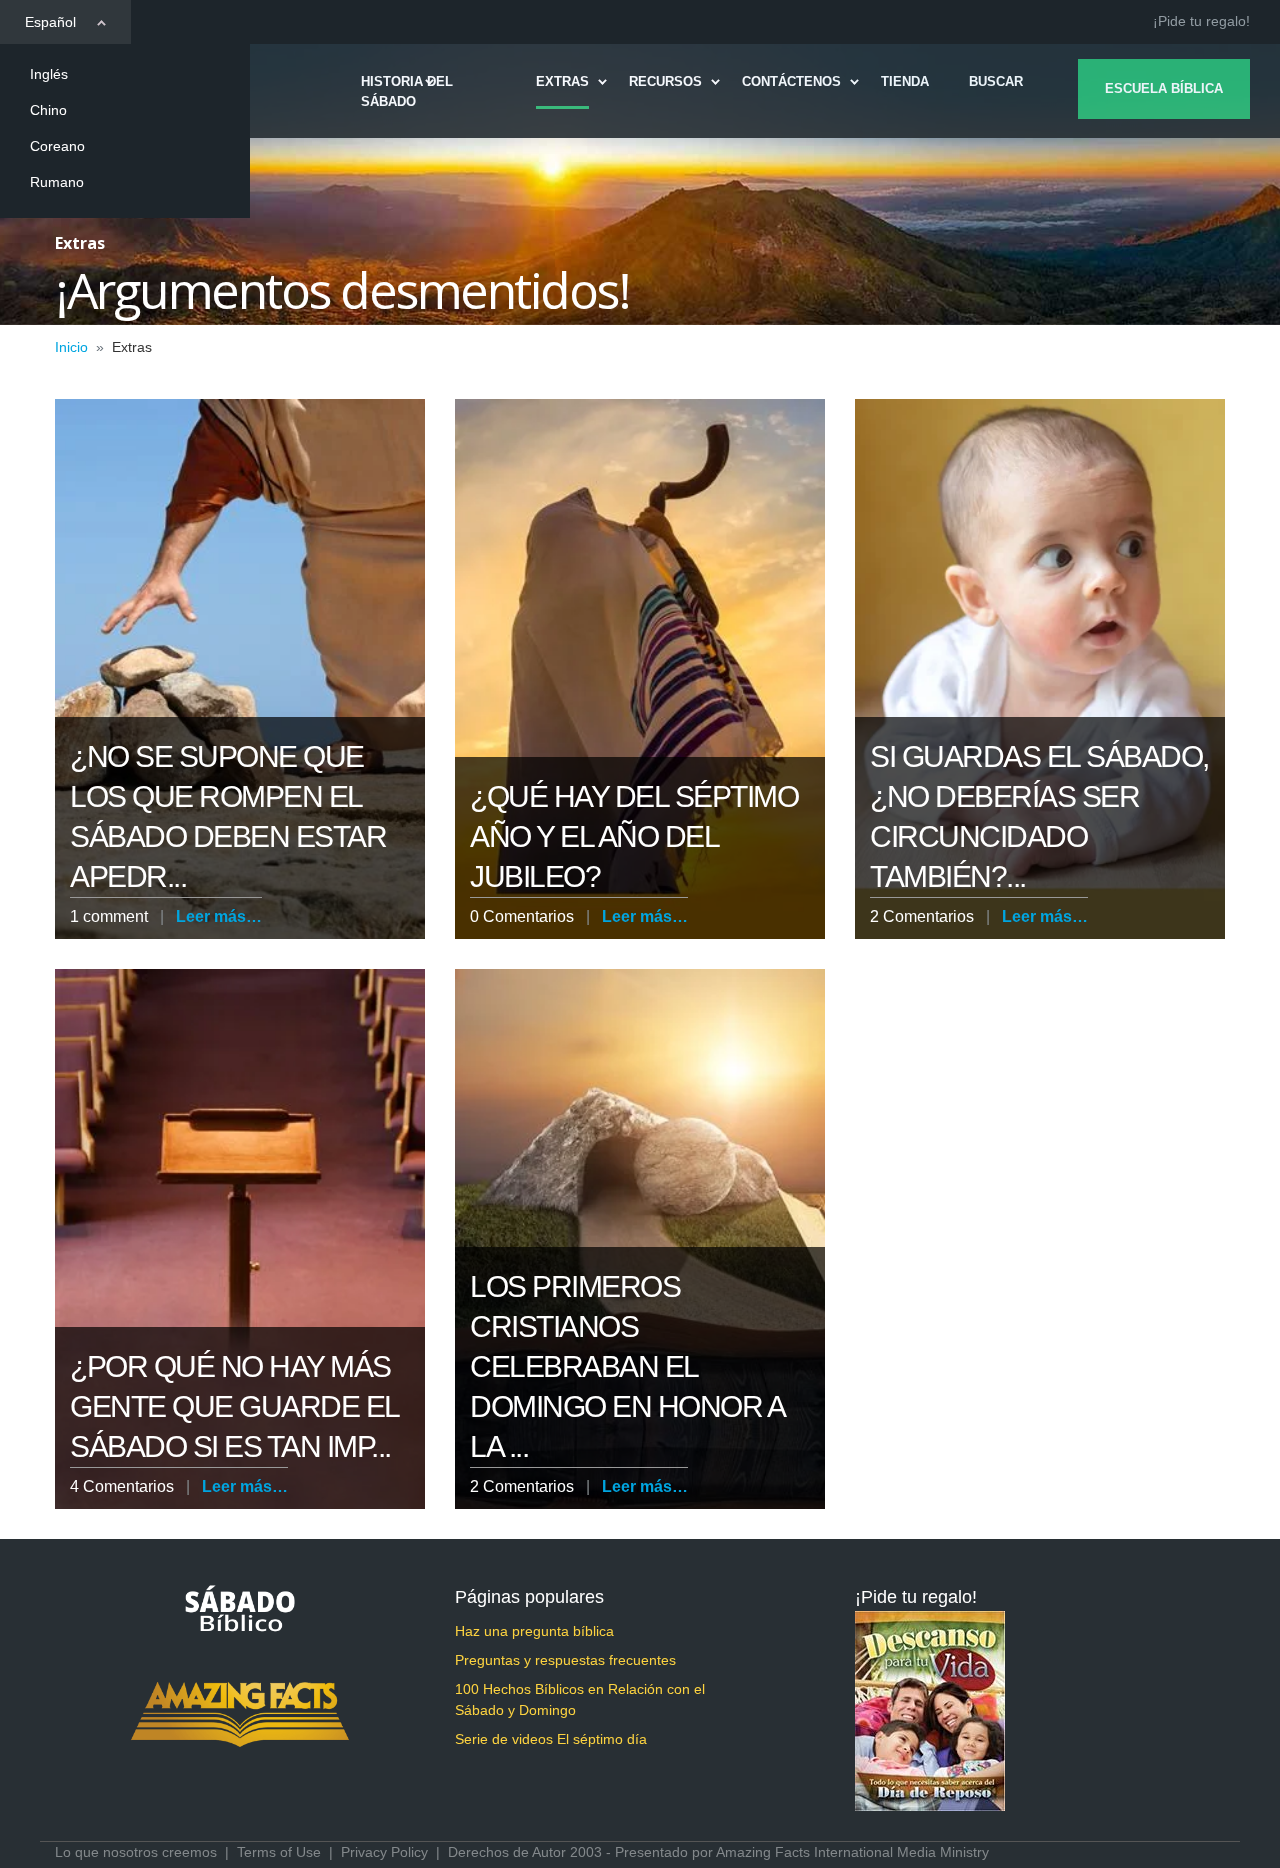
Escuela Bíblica (1164, 88)
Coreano (57, 146)
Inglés (49, 74)
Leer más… (219, 916)
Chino (48, 110)
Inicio (71, 347)
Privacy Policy (384, 1852)
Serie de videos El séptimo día (551, 1739)
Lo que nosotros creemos (136, 1852)
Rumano (57, 182)
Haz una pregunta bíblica (534, 1631)
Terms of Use (279, 1852)
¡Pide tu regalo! (1201, 21)
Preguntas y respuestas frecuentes (565, 1660)
